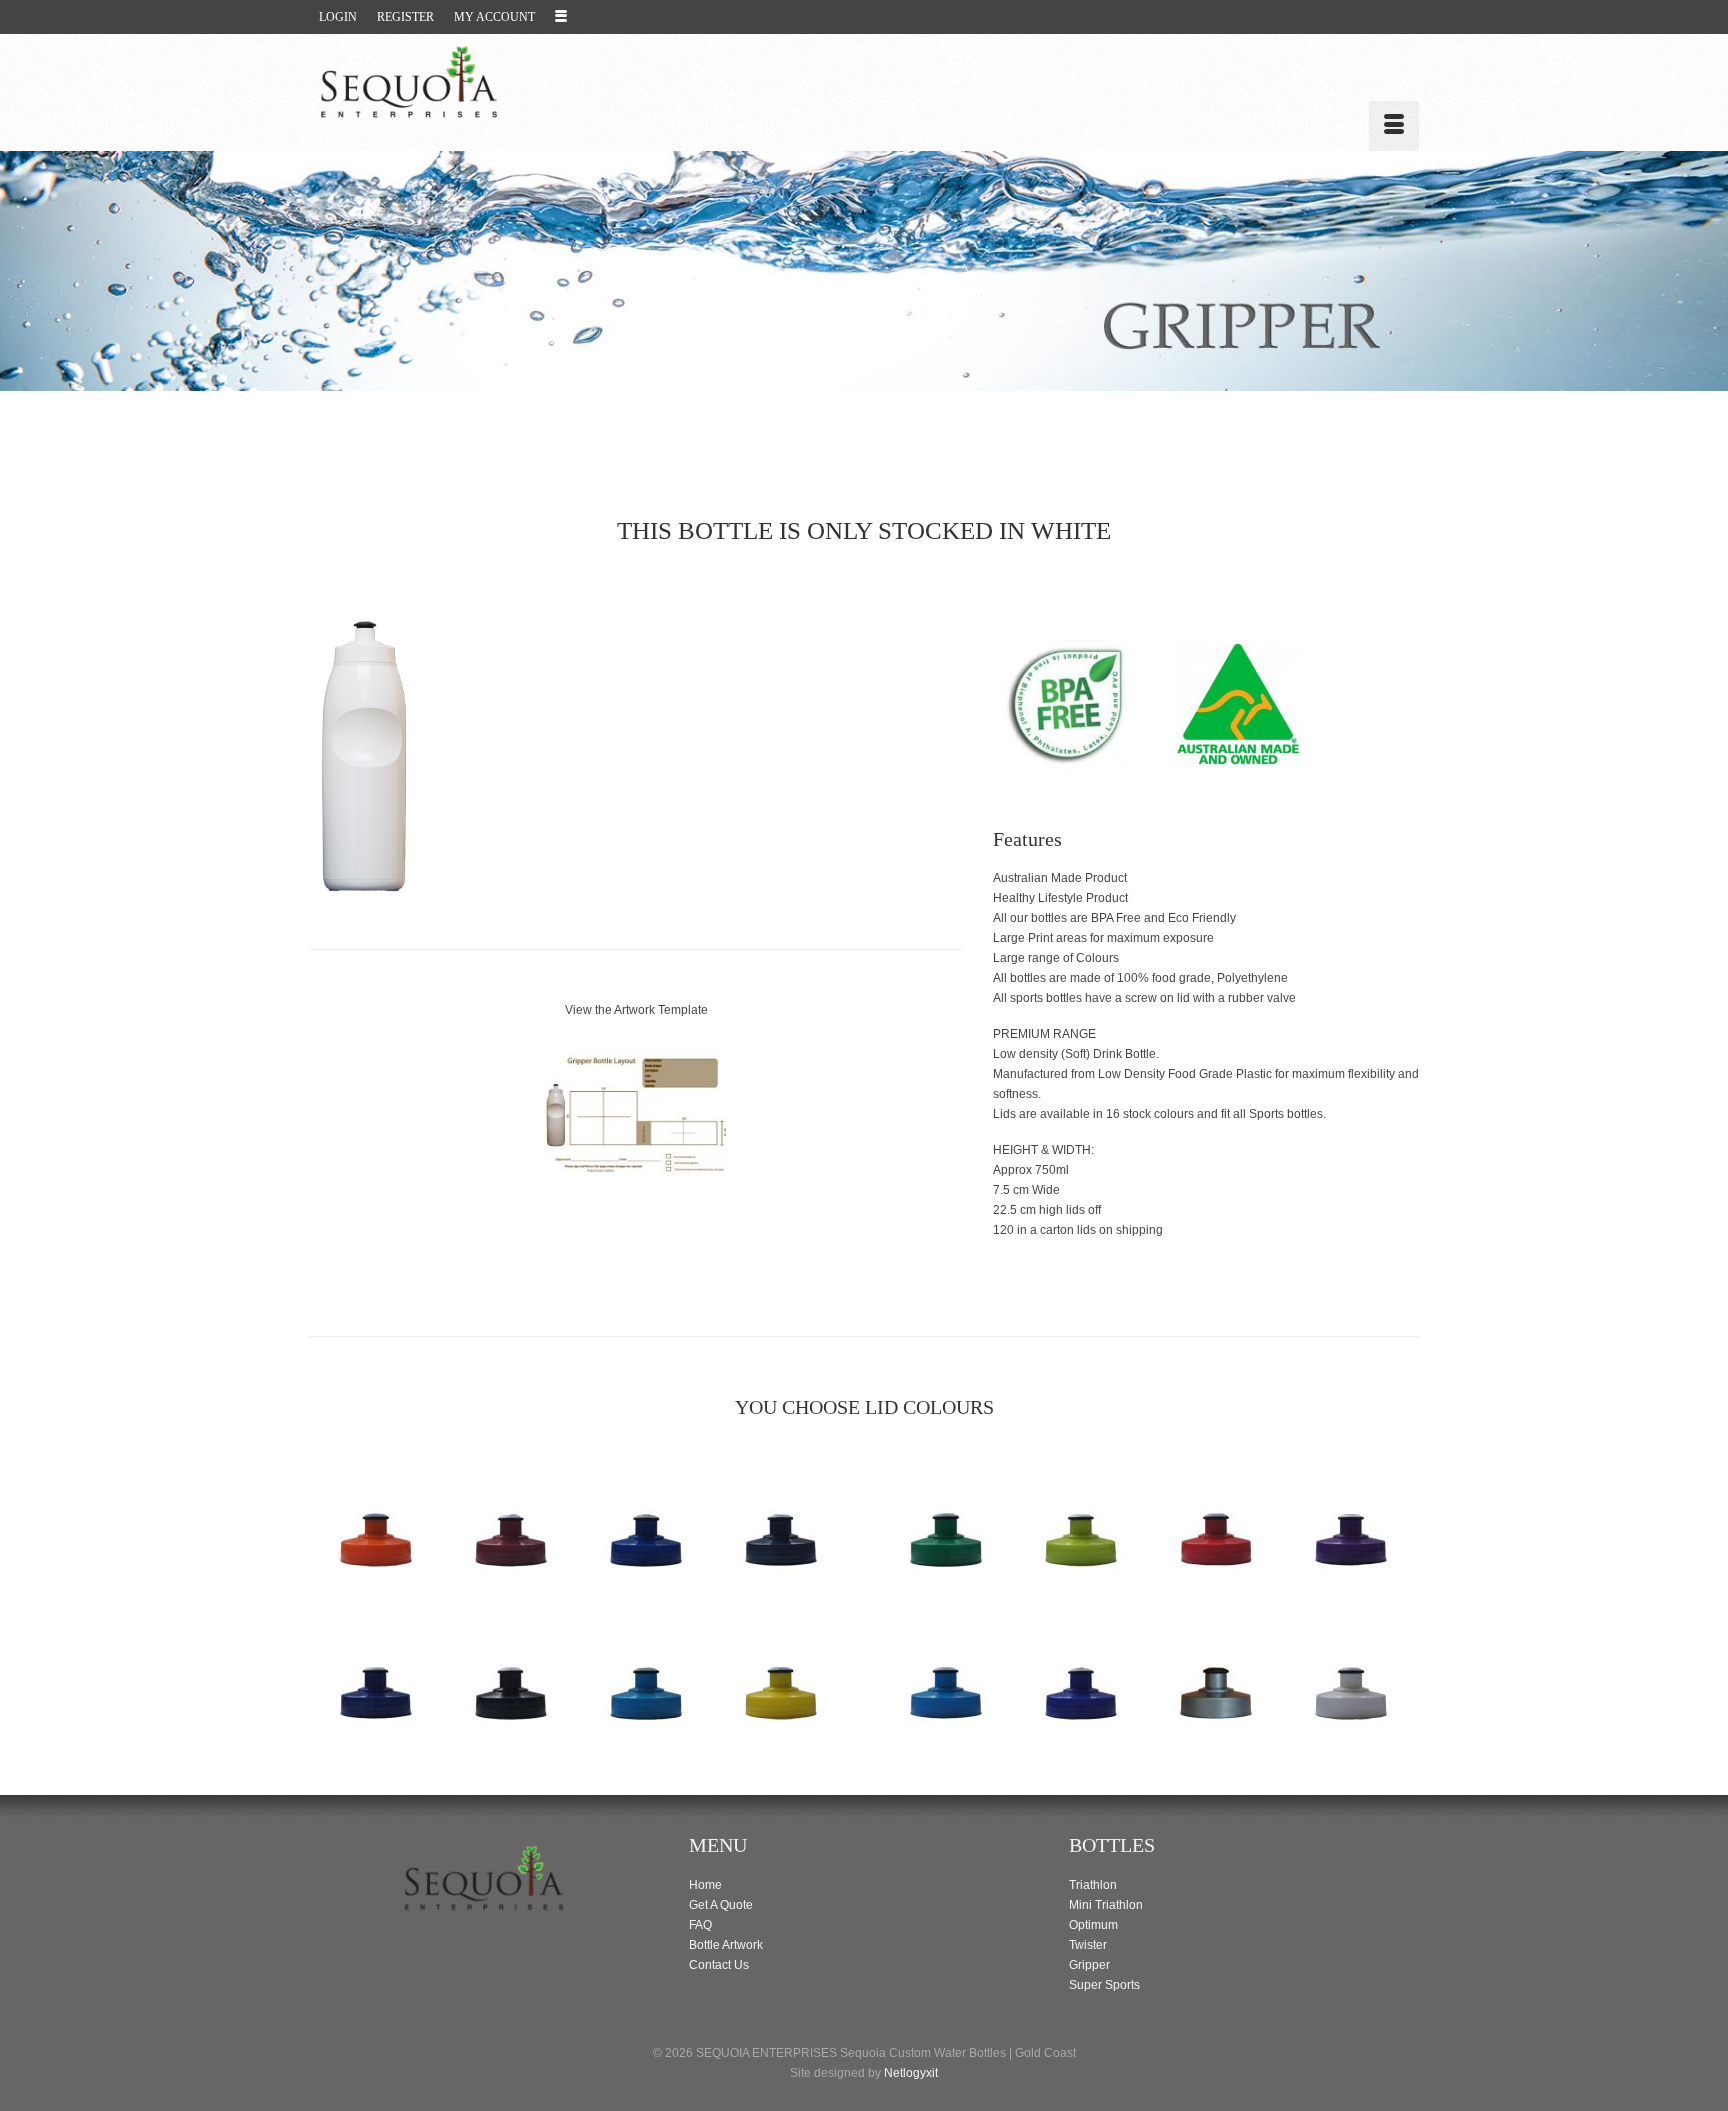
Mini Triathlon (1106, 1905)
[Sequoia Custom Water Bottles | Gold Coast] (484, 82)
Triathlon (1093, 1885)
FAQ (700, 1925)
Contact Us (719, 1965)
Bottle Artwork (726, 1945)
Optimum (1093, 1925)
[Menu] (1394, 126)
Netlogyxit (911, 2073)
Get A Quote (721, 1905)
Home (705, 1885)
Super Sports (1104, 1985)
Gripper (1089, 1965)
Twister (1088, 1945)
